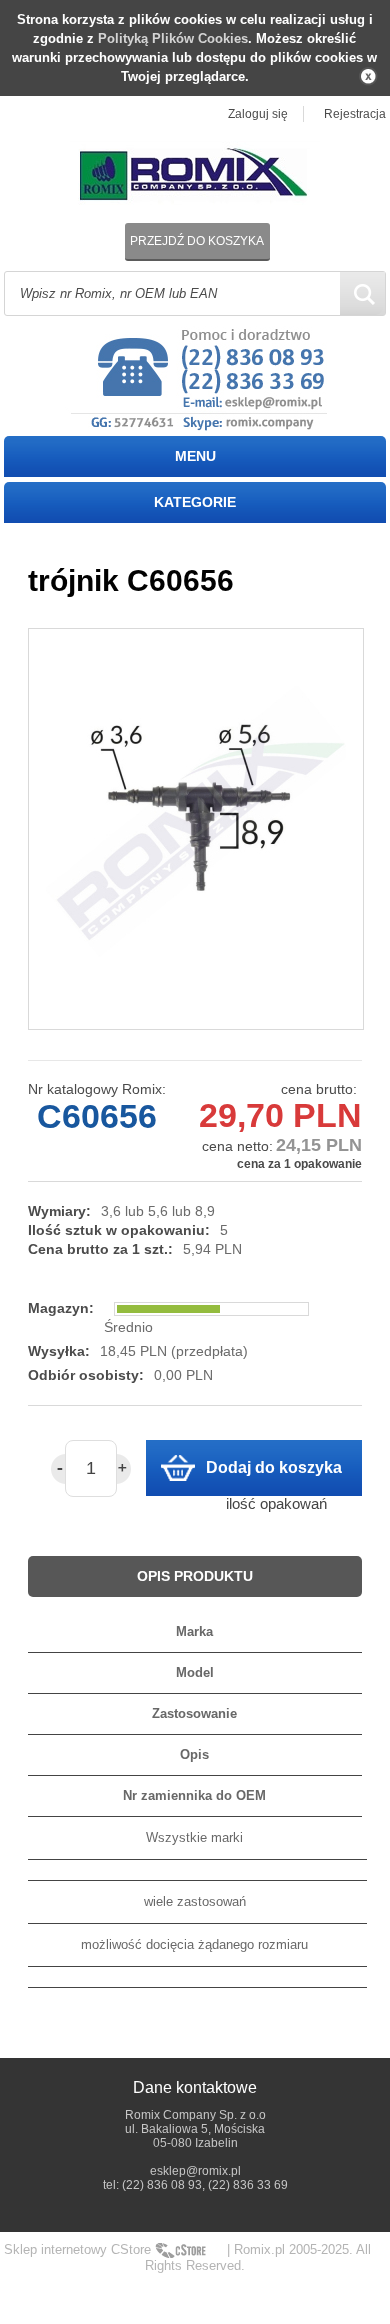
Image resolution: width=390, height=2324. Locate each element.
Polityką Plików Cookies (173, 38)
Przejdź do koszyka (197, 241)
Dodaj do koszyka (274, 1467)
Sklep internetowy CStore (77, 2249)
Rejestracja (355, 114)
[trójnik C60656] (196, 829)
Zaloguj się (258, 114)
